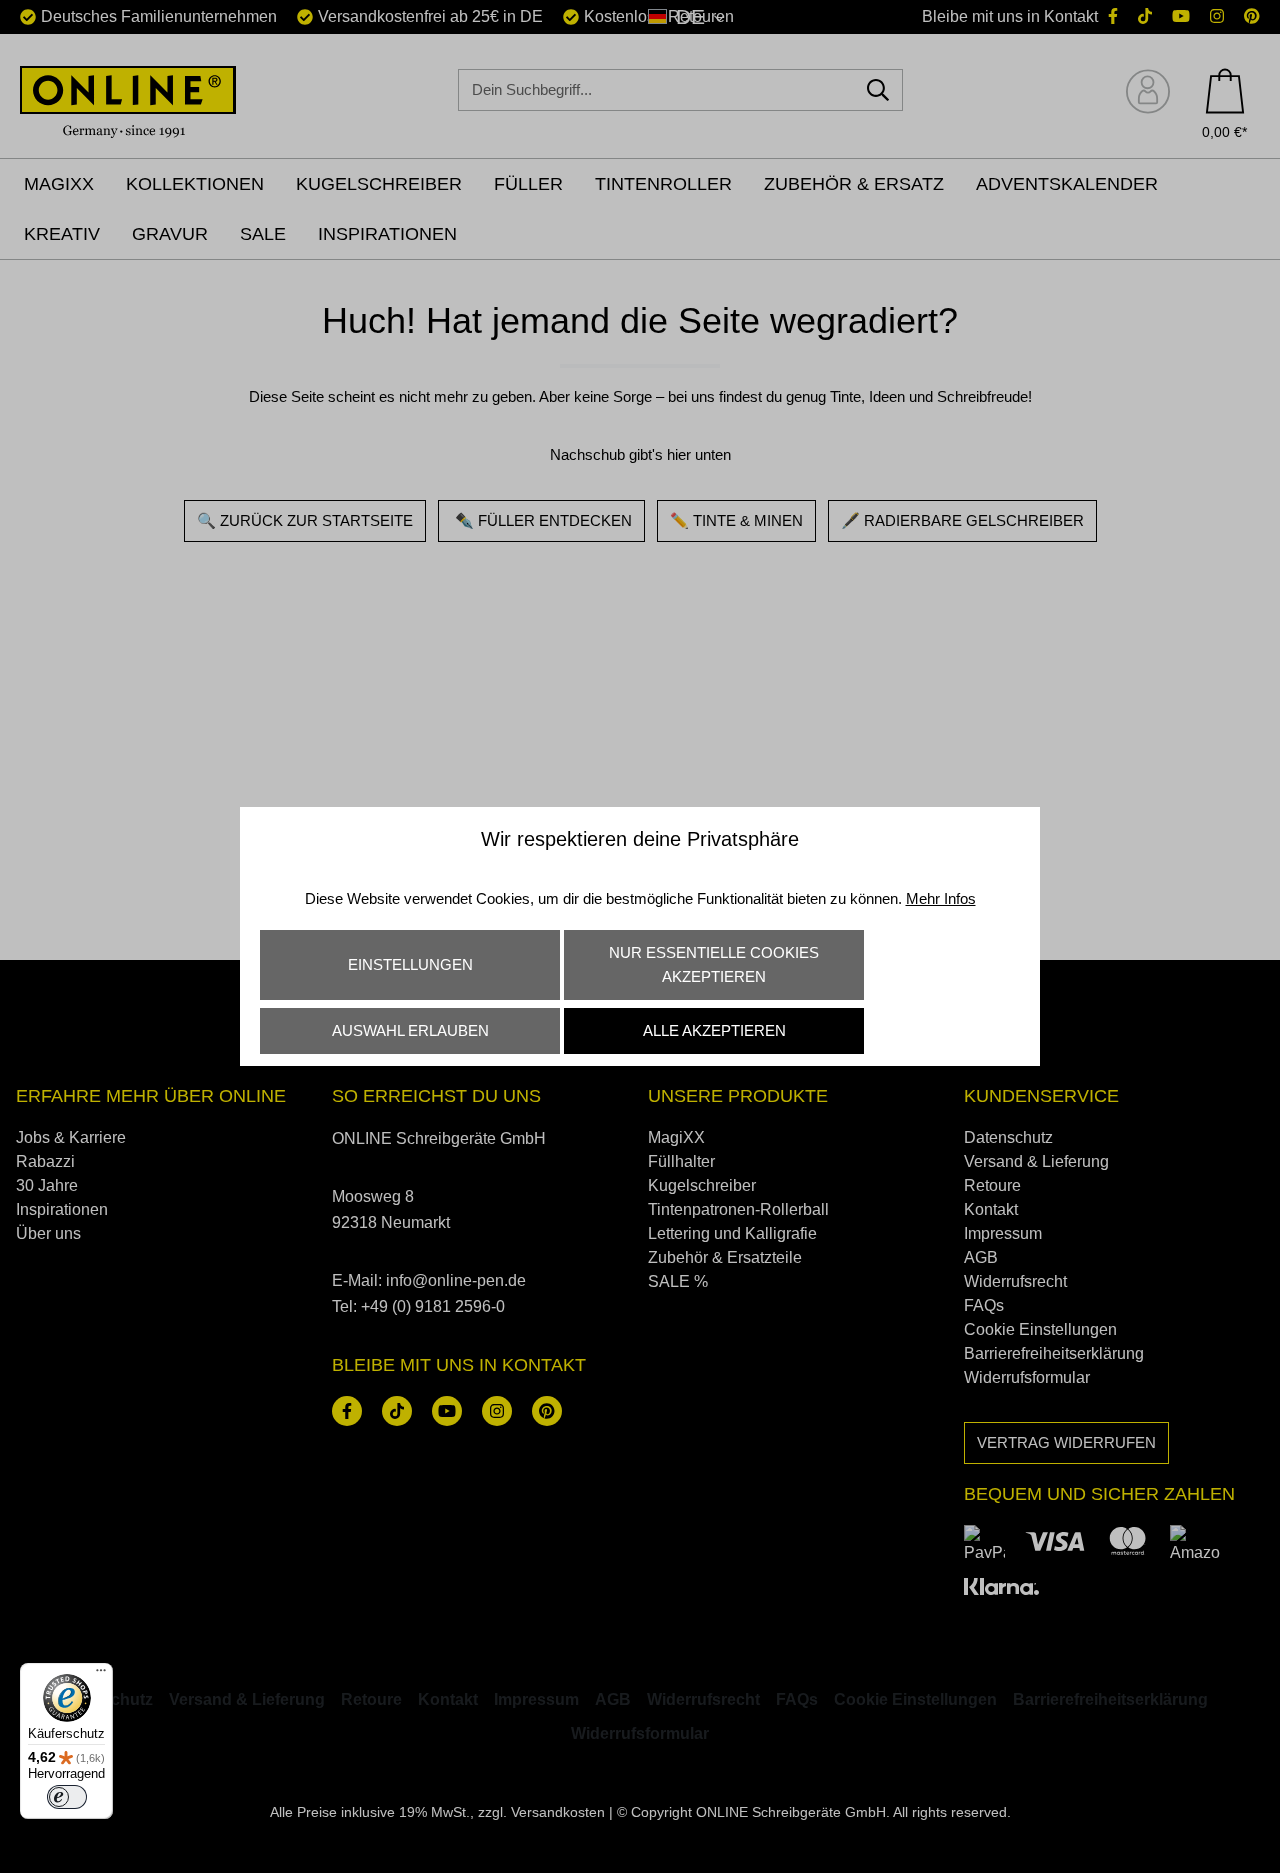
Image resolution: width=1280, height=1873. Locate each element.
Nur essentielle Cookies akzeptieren (714, 964)
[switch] (67, 1797)
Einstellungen (410, 964)
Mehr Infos (941, 898)
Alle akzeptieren (714, 1030)
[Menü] (101, 1675)
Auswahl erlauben (410, 1030)
